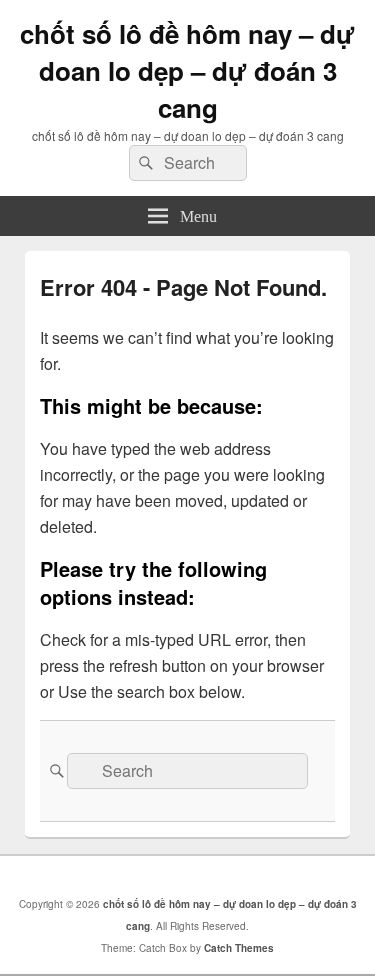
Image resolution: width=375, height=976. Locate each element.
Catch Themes (239, 948)
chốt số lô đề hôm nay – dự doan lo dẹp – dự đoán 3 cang (187, 70)
